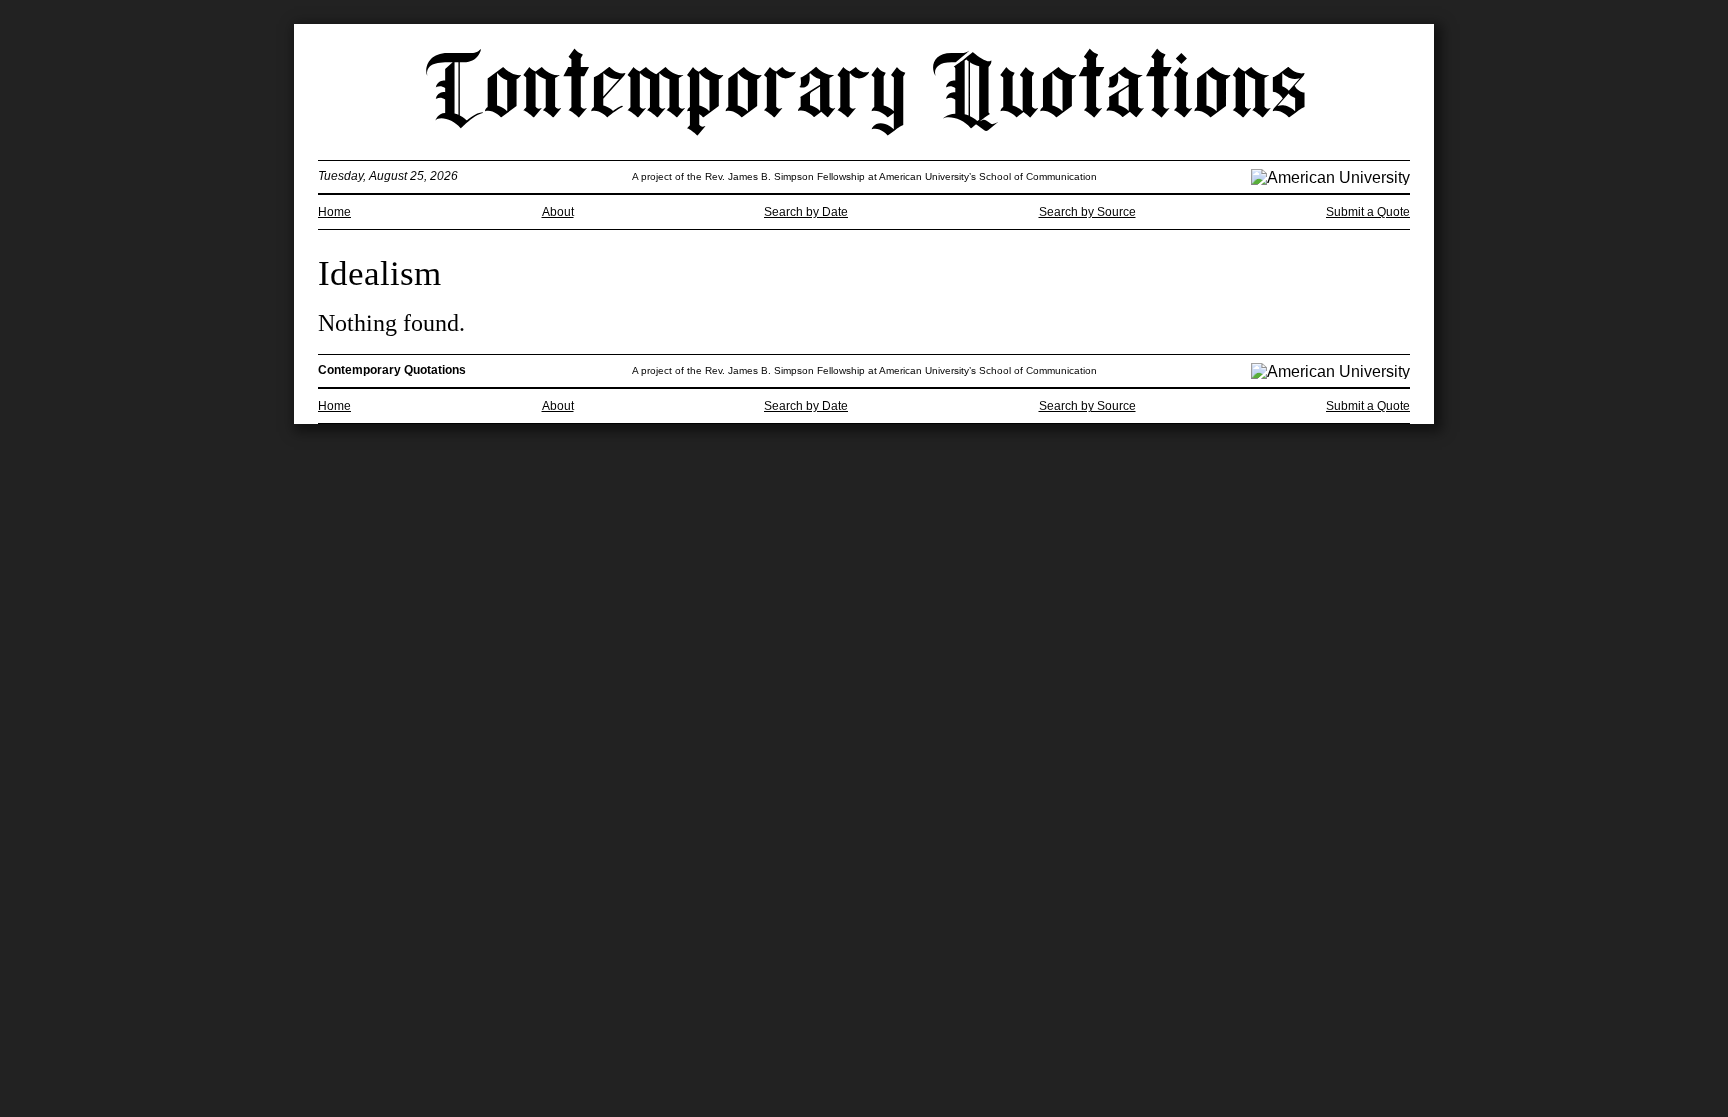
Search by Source (1087, 212)
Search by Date (806, 212)
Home (334, 212)
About (558, 212)
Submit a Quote (1368, 212)
